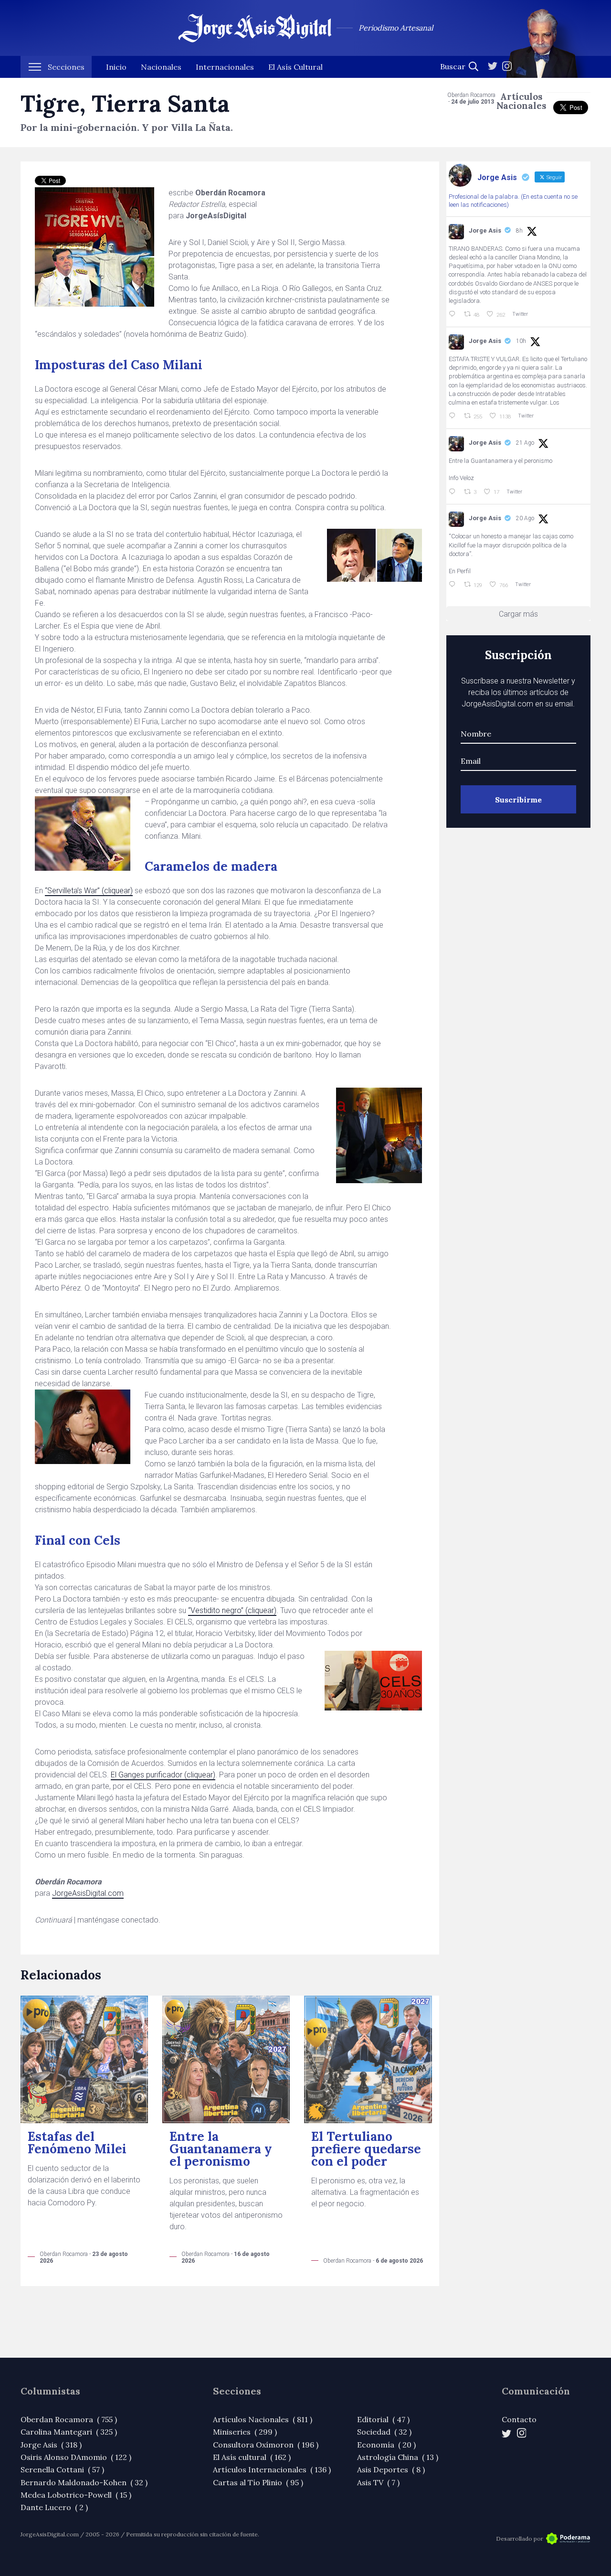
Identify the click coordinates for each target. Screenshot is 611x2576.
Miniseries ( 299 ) (245, 2432)
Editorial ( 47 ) (383, 2419)
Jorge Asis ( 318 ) (51, 2445)
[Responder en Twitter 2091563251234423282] (454, 314)
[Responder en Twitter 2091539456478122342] (454, 416)
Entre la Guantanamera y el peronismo (221, 2149)
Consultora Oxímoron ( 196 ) (266, 2445)
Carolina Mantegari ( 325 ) (69, 2432)
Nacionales (161, 67)
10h (521, 341)
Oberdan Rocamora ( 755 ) (69, 2419)
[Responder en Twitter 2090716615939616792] (454, 492)
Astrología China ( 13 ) (398, 2457)
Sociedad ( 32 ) (384, 2432)
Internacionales (225, 67)
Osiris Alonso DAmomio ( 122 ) (76, 2457)
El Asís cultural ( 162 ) (252, 2457)
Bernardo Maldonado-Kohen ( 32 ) (84, 2482)
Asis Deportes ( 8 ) (391, 2469)
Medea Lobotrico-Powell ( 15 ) (76, 2495)
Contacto (519, 2419)
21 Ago (525, 443)
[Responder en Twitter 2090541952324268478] (454, 585)
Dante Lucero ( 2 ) (54, 2507)
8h (519, 231)
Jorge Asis (485, 230)
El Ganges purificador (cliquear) (163, 1775)
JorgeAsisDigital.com (88, 1893)
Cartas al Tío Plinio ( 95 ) (258, 2482)
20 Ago (525, 518)
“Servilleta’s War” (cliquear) (89, 891)
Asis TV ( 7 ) (378, 2482)
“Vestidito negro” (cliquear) (232, 1610)
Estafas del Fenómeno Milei (77, 2143)
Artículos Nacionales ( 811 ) (263, 2419)
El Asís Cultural (295, 67)
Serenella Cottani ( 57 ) (62, 2469)
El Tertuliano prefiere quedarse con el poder (366, 2149)
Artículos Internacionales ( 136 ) (272, 2469)
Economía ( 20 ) (386, 2445)
